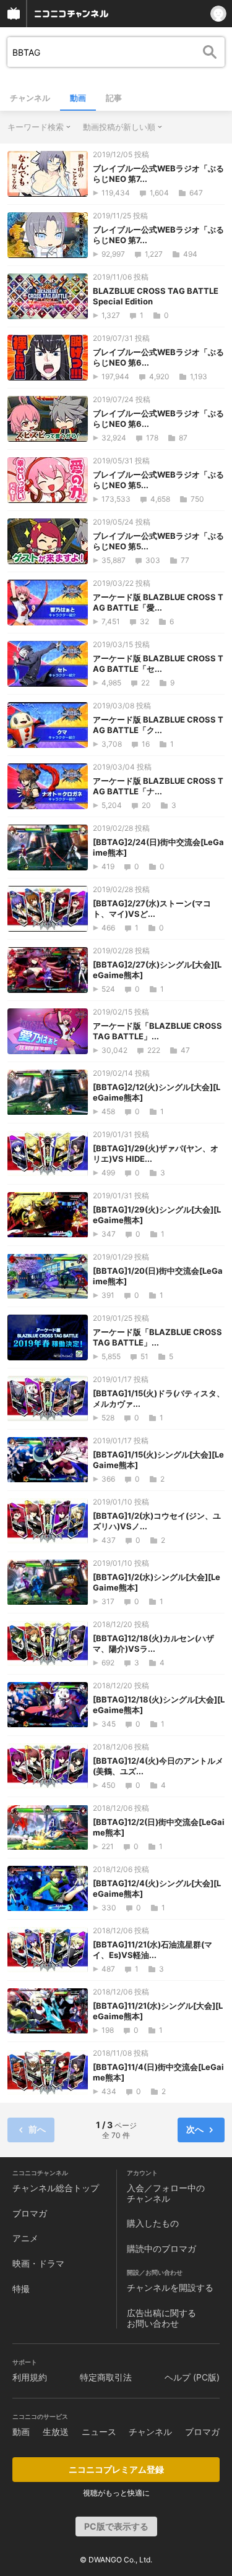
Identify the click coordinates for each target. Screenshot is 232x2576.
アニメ (25, 2238)
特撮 (21, 2289)
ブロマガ (30, 2213)
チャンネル (30, 98)
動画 (78, 98)
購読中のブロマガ (161, 2248)
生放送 (56, 2432)
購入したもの (153, 2223)
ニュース (99, 2432)
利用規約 (30, 2377)
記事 (114, 98)
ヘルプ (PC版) (192, 2377)
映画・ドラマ (38, 2263)
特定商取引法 (106, 2377)
